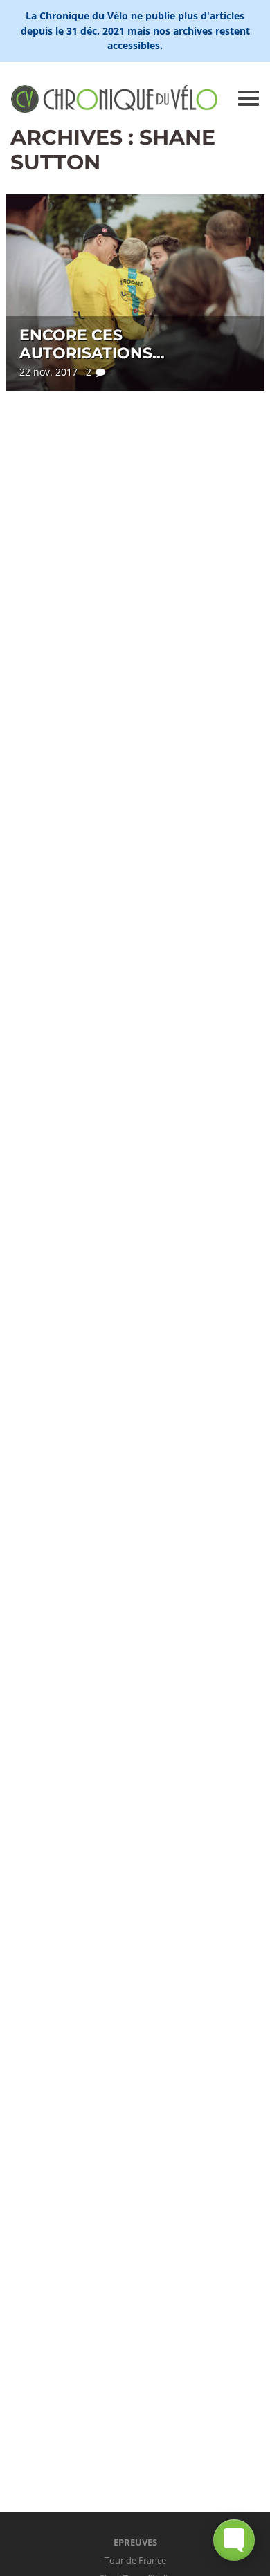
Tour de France (135, 2560)
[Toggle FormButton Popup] (234, 2540)
